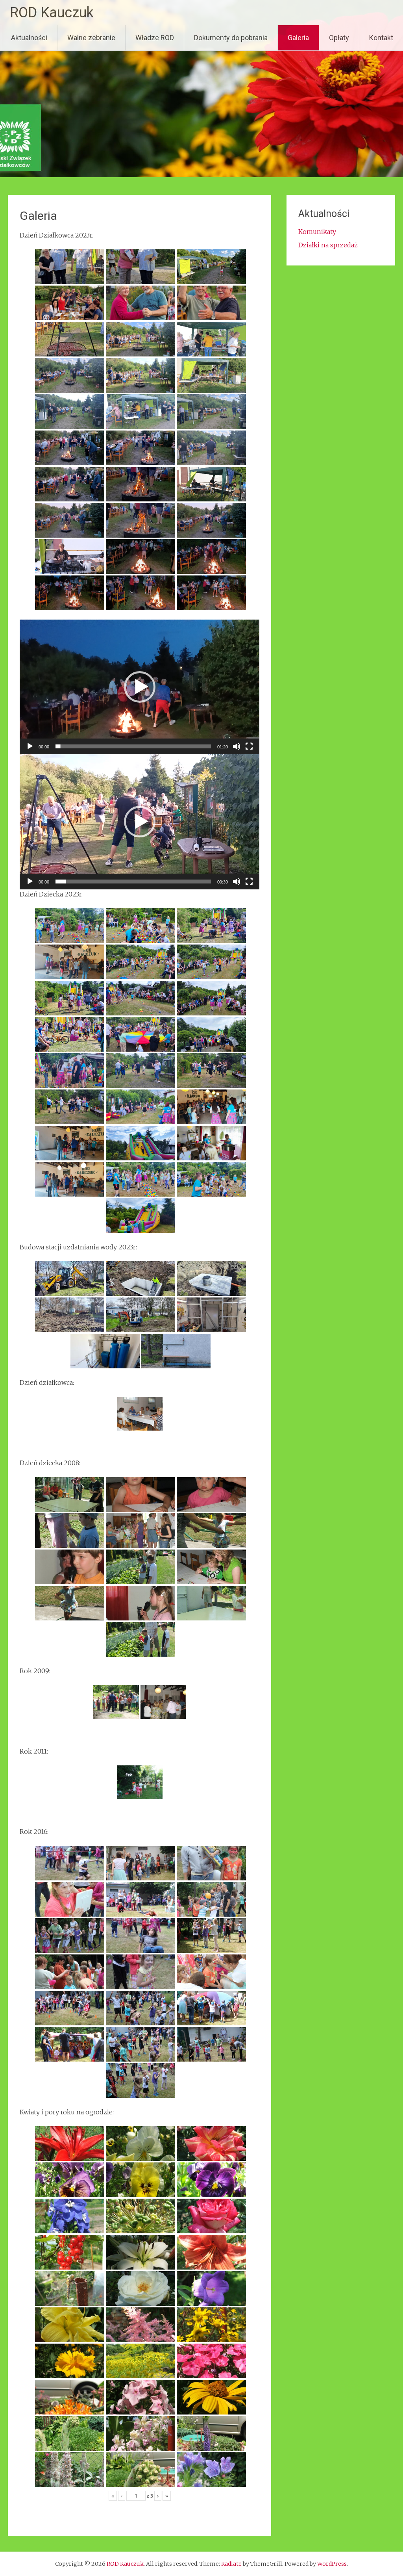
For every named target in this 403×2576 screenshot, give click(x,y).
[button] (140, 687)
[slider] (133, 746)
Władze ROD (155, 38)
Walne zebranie (91, 38)
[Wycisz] (237, 746)
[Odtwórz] (30, 746)
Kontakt (381, 38)
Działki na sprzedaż (328, 245)
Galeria (298, 38)
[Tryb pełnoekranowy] (249, 746)
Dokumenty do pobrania (231, 38)
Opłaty (339, 38)
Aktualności (29, 38)
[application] (139, 687)
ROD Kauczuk (52, 13)
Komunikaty (317, 232)
